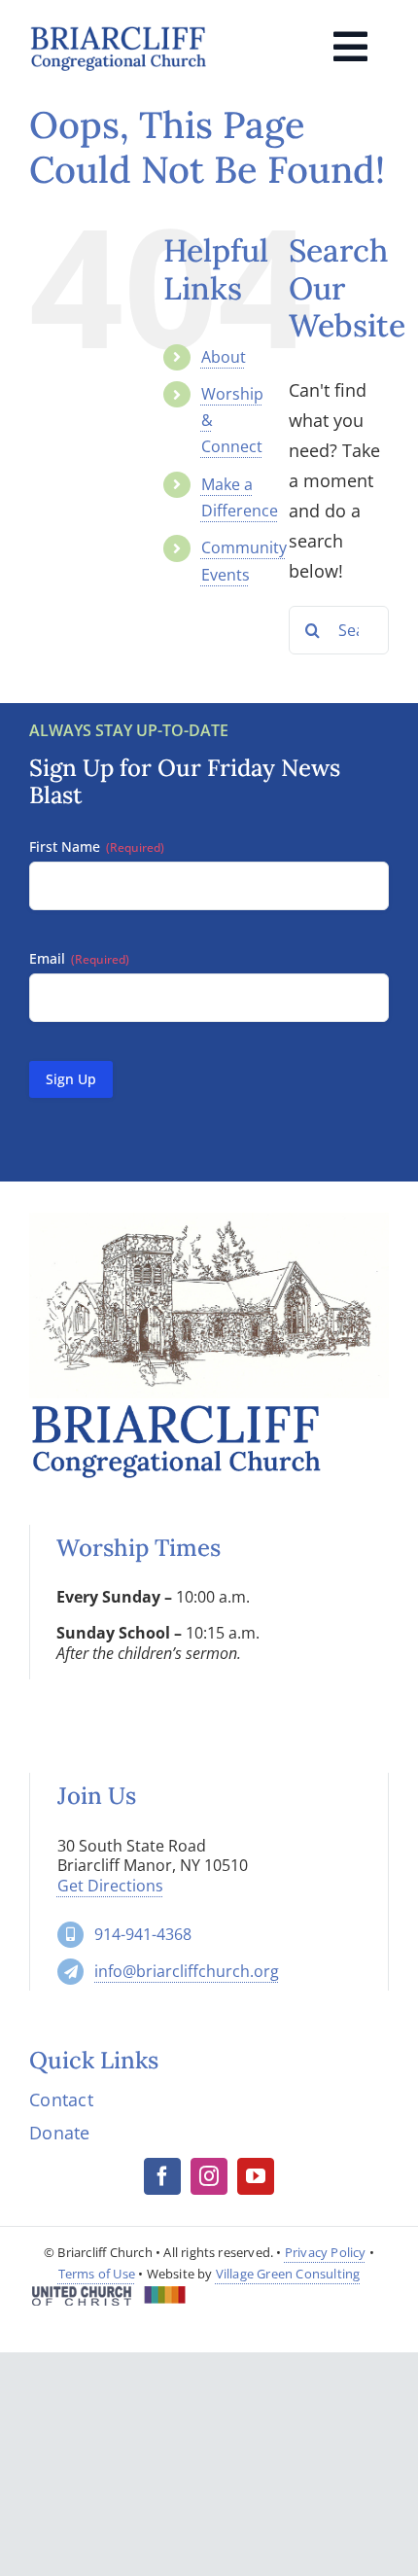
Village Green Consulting (288, 2274)
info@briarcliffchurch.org (187, 1971)
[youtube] (256, 2176)
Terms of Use (97, 2274)
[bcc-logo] (118, 31)
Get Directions (110, 1886)
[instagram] (209, 2176)
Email (79, 958)
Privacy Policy (326, 2252)
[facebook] (162, 2176)
